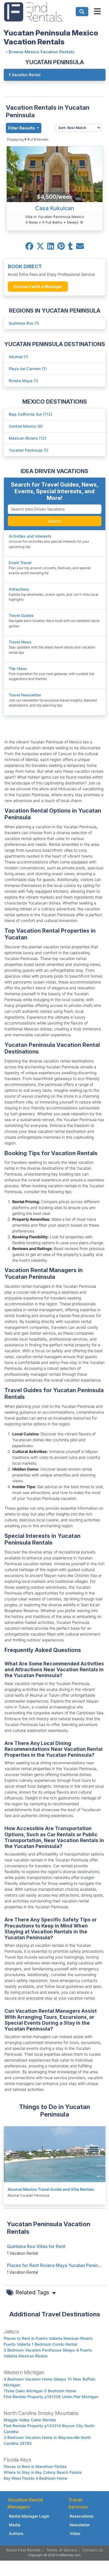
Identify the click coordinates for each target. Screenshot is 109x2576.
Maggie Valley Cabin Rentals (30, 2420)
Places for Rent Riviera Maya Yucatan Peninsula (57, 2265)
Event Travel (20, 563)
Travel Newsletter (25, 695)
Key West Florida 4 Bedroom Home (35, 2478)
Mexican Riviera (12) (27, 438)
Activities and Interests (30, 536)
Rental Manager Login (29, 2516)
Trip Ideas (18, 668)
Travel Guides (21, 615)
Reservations (82, 2516)
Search (54, 521)
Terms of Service (62, 2550)
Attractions (19, 589)
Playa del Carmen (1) (28, 369)
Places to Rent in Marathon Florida (35, 2466)
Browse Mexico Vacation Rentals (42, 52)
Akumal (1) (18, 357)
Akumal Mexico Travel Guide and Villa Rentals (51, 2189)
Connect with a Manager (38, 287)
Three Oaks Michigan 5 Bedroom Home (40, 2391)
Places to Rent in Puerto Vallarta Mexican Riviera (48, 2338)
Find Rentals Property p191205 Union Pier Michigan (51, 2397)
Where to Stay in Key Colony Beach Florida (43, 2472)
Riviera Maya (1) (23, 381)
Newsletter (80, 2525)
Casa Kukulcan (55, 208)
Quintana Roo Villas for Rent (36, 2246)
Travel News (20, 642)
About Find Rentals (23, 2550)
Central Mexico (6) (26, 426)
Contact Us (93, 2550)
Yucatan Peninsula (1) (29, 450)
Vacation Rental (24, 75)
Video (75, 2533)
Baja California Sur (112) (30, 414)
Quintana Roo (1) (24, 323)
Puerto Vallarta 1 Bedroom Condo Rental (40, 2344)
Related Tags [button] (33, 2292)
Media (15, 2525)
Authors (16, 2533)
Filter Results (22, 128)
